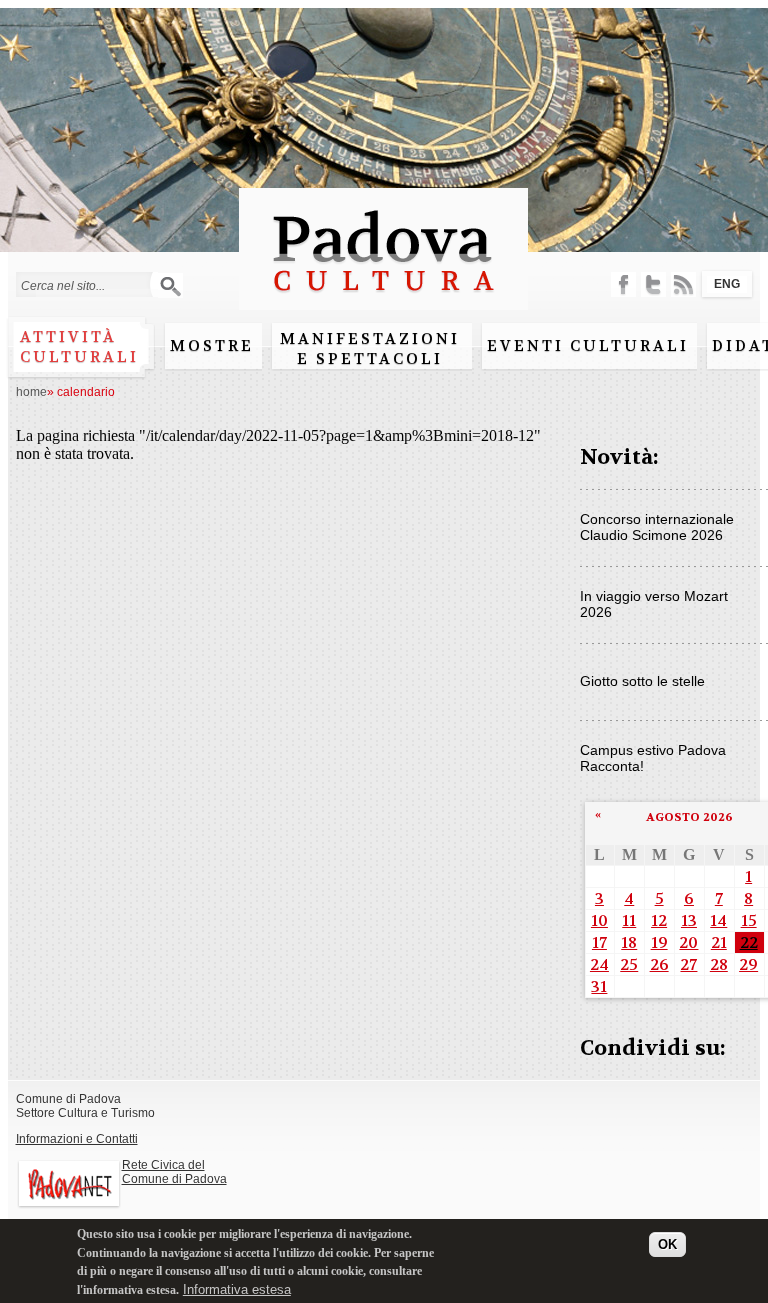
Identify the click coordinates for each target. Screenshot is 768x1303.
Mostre (212, 346)
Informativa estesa (237, 1289)
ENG (727, 284)
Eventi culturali (588, 346)
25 (629, 964)
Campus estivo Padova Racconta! (653, 758)
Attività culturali (79, 347)
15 (749, 920)
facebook (623, 284)
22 (749, 942)
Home (31, 392)
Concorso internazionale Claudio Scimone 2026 (657, 527)
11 (629, 920)
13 (689, 920)
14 (718, 920)
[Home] (383, 300)
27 (688, 964)
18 (629, 942)
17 (599, 942)
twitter (653, 284)
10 (599, 920)
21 (719, 942)
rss (683, 284)
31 (599, 986)
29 (748, 964)
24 (599, 964)
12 (659, 920)
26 (659, 964)
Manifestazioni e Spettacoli (370, 349)
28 (719, 964)
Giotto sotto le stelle (642, 681)
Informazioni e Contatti (77, 1139)
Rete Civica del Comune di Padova (174, 1172)
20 (688, 942)
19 (659, 942)
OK (667, 1244)
